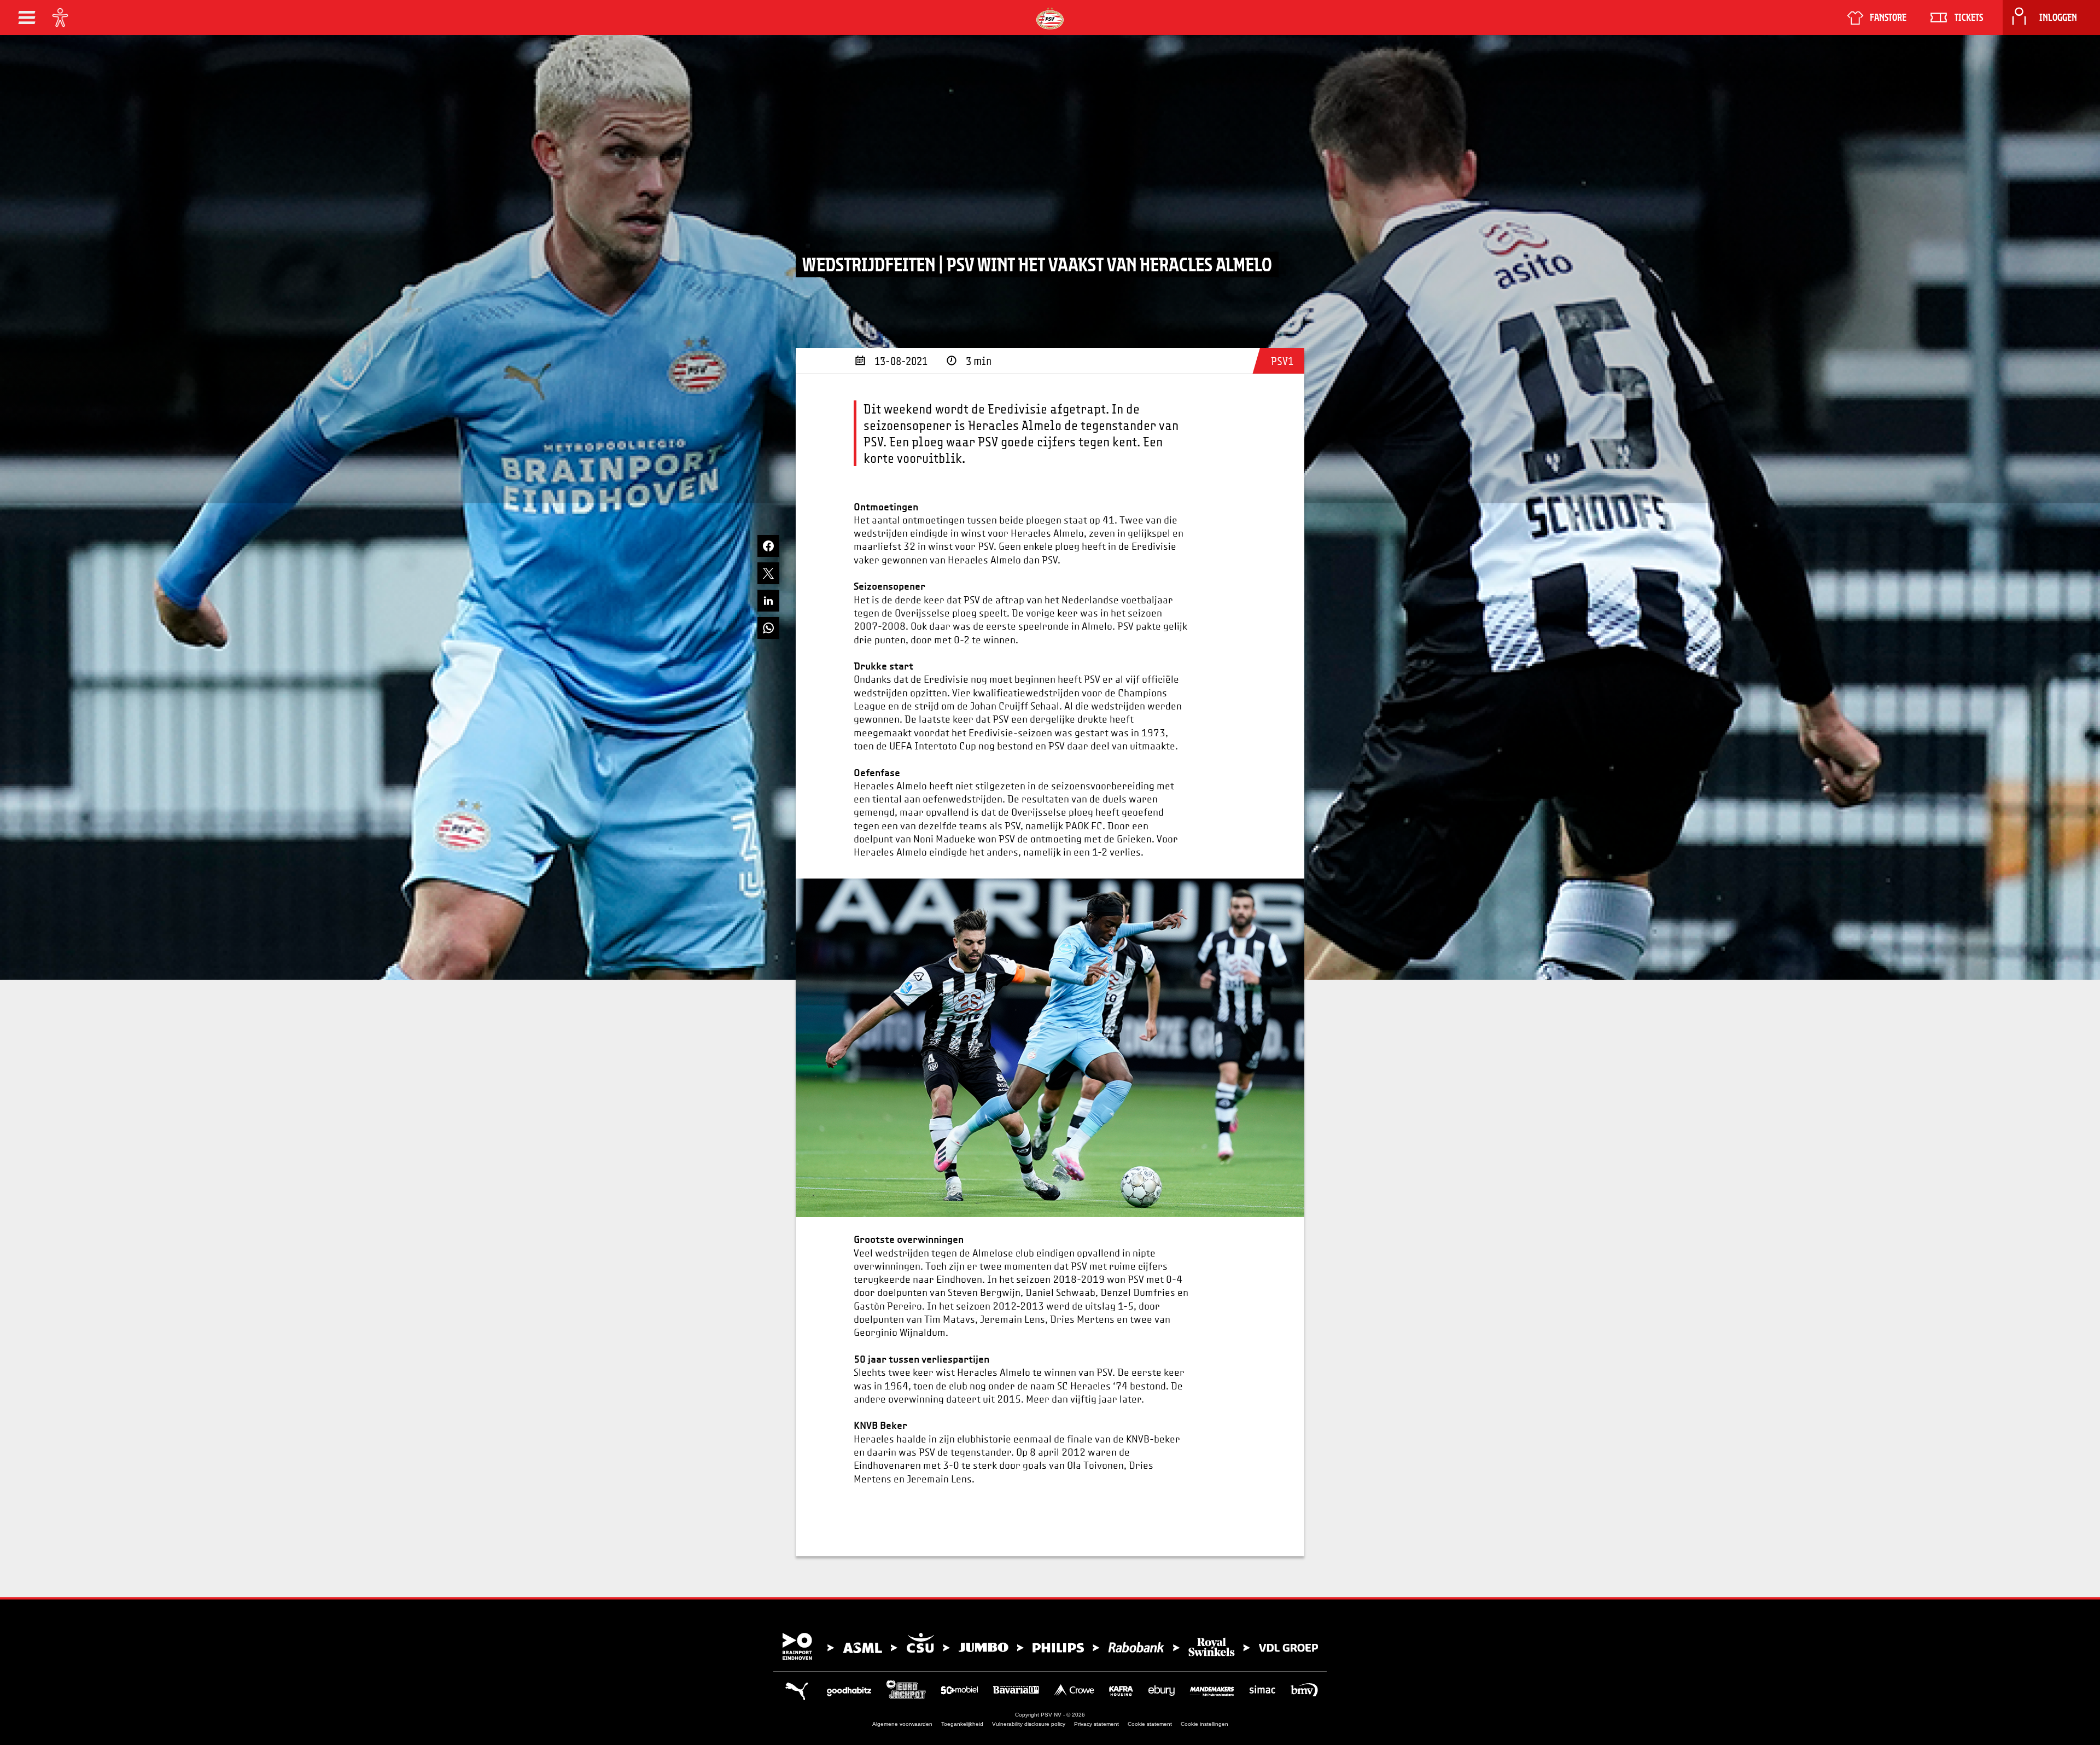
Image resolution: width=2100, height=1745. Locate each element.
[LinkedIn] (768, 601)
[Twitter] (768, 573)
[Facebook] (768, 546)
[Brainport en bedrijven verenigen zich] (1050, 1647)
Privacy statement (1096, 1724)
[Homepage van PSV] (1050, 18)
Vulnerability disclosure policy (1029, 1724)
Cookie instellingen (1204, 1724)
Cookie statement (1150, 1724)
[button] (27, 18)
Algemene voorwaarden (902, 1724)
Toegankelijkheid (962, 1724)
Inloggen (2058, 18)
